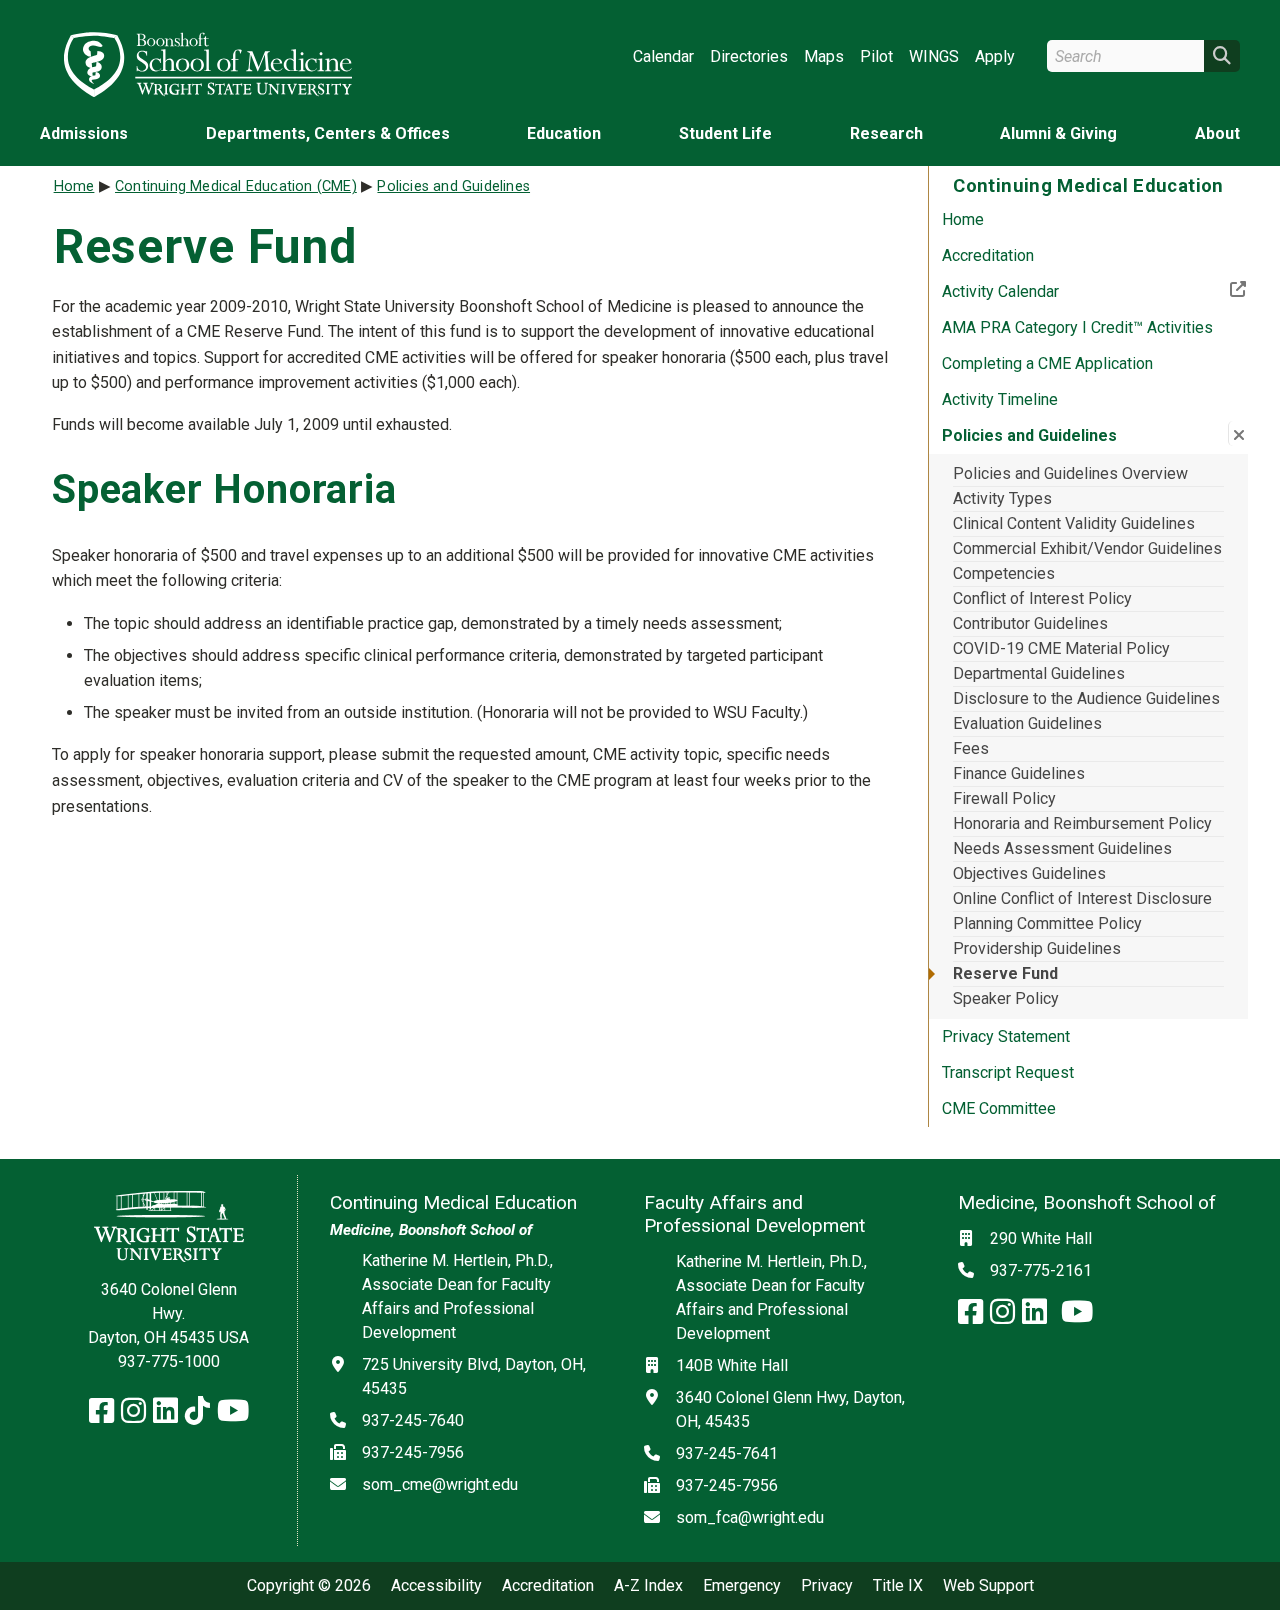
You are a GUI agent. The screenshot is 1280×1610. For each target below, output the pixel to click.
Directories (749, 56)
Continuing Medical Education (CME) (236, 186)
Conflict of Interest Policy (1042, 598)
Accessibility (436, 1586)
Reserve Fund (1005, 973)
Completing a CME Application (1047, 363)
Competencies (1004, 573)
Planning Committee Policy (1047, 923)
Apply (995, 56)
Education (564, 133)
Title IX (898, 1586)
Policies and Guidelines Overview (1070, 473)
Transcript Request (1008, 1072)
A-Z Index (648, 1586)
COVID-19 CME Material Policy (1061, 648)
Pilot (876, 56)
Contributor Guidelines (1030, 623)
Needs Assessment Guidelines (1062, 848)
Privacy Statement (1006, 1036)
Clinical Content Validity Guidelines (1074, 523)
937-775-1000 (169, 1361)
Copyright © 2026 (309, 1586)
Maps (824, 56)
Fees (971, 748)
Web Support (988, 1586)
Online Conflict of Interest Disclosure (1082, 898)
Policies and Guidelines (453, 186)
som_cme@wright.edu (440, 1484)
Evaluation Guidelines (1027, 723)
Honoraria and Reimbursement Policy (1082, 823)
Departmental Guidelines (1039, 673)
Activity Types (1002, 498)
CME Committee (999, 1108)
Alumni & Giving (1058, 133)
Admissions (84, 133)
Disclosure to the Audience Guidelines (1086, 698)
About (1217, 133)
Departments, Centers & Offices (328, 133)
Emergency (742, 1586)
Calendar (663, 56)
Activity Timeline (1000, 399)
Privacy (827, 1586)
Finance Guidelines (1019, 773)
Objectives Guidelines (1029, 873)
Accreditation (988, 255)
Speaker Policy (1006, 998)
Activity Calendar (1066, 291)
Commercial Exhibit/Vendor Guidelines (1087, 548)
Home (963, 219)
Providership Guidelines (1037, 948)
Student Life (725, 133)
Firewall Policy (1004, 798)
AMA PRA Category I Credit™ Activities (1077, 327)
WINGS (934, 56)
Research (886, 133)
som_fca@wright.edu (750, 1517)
